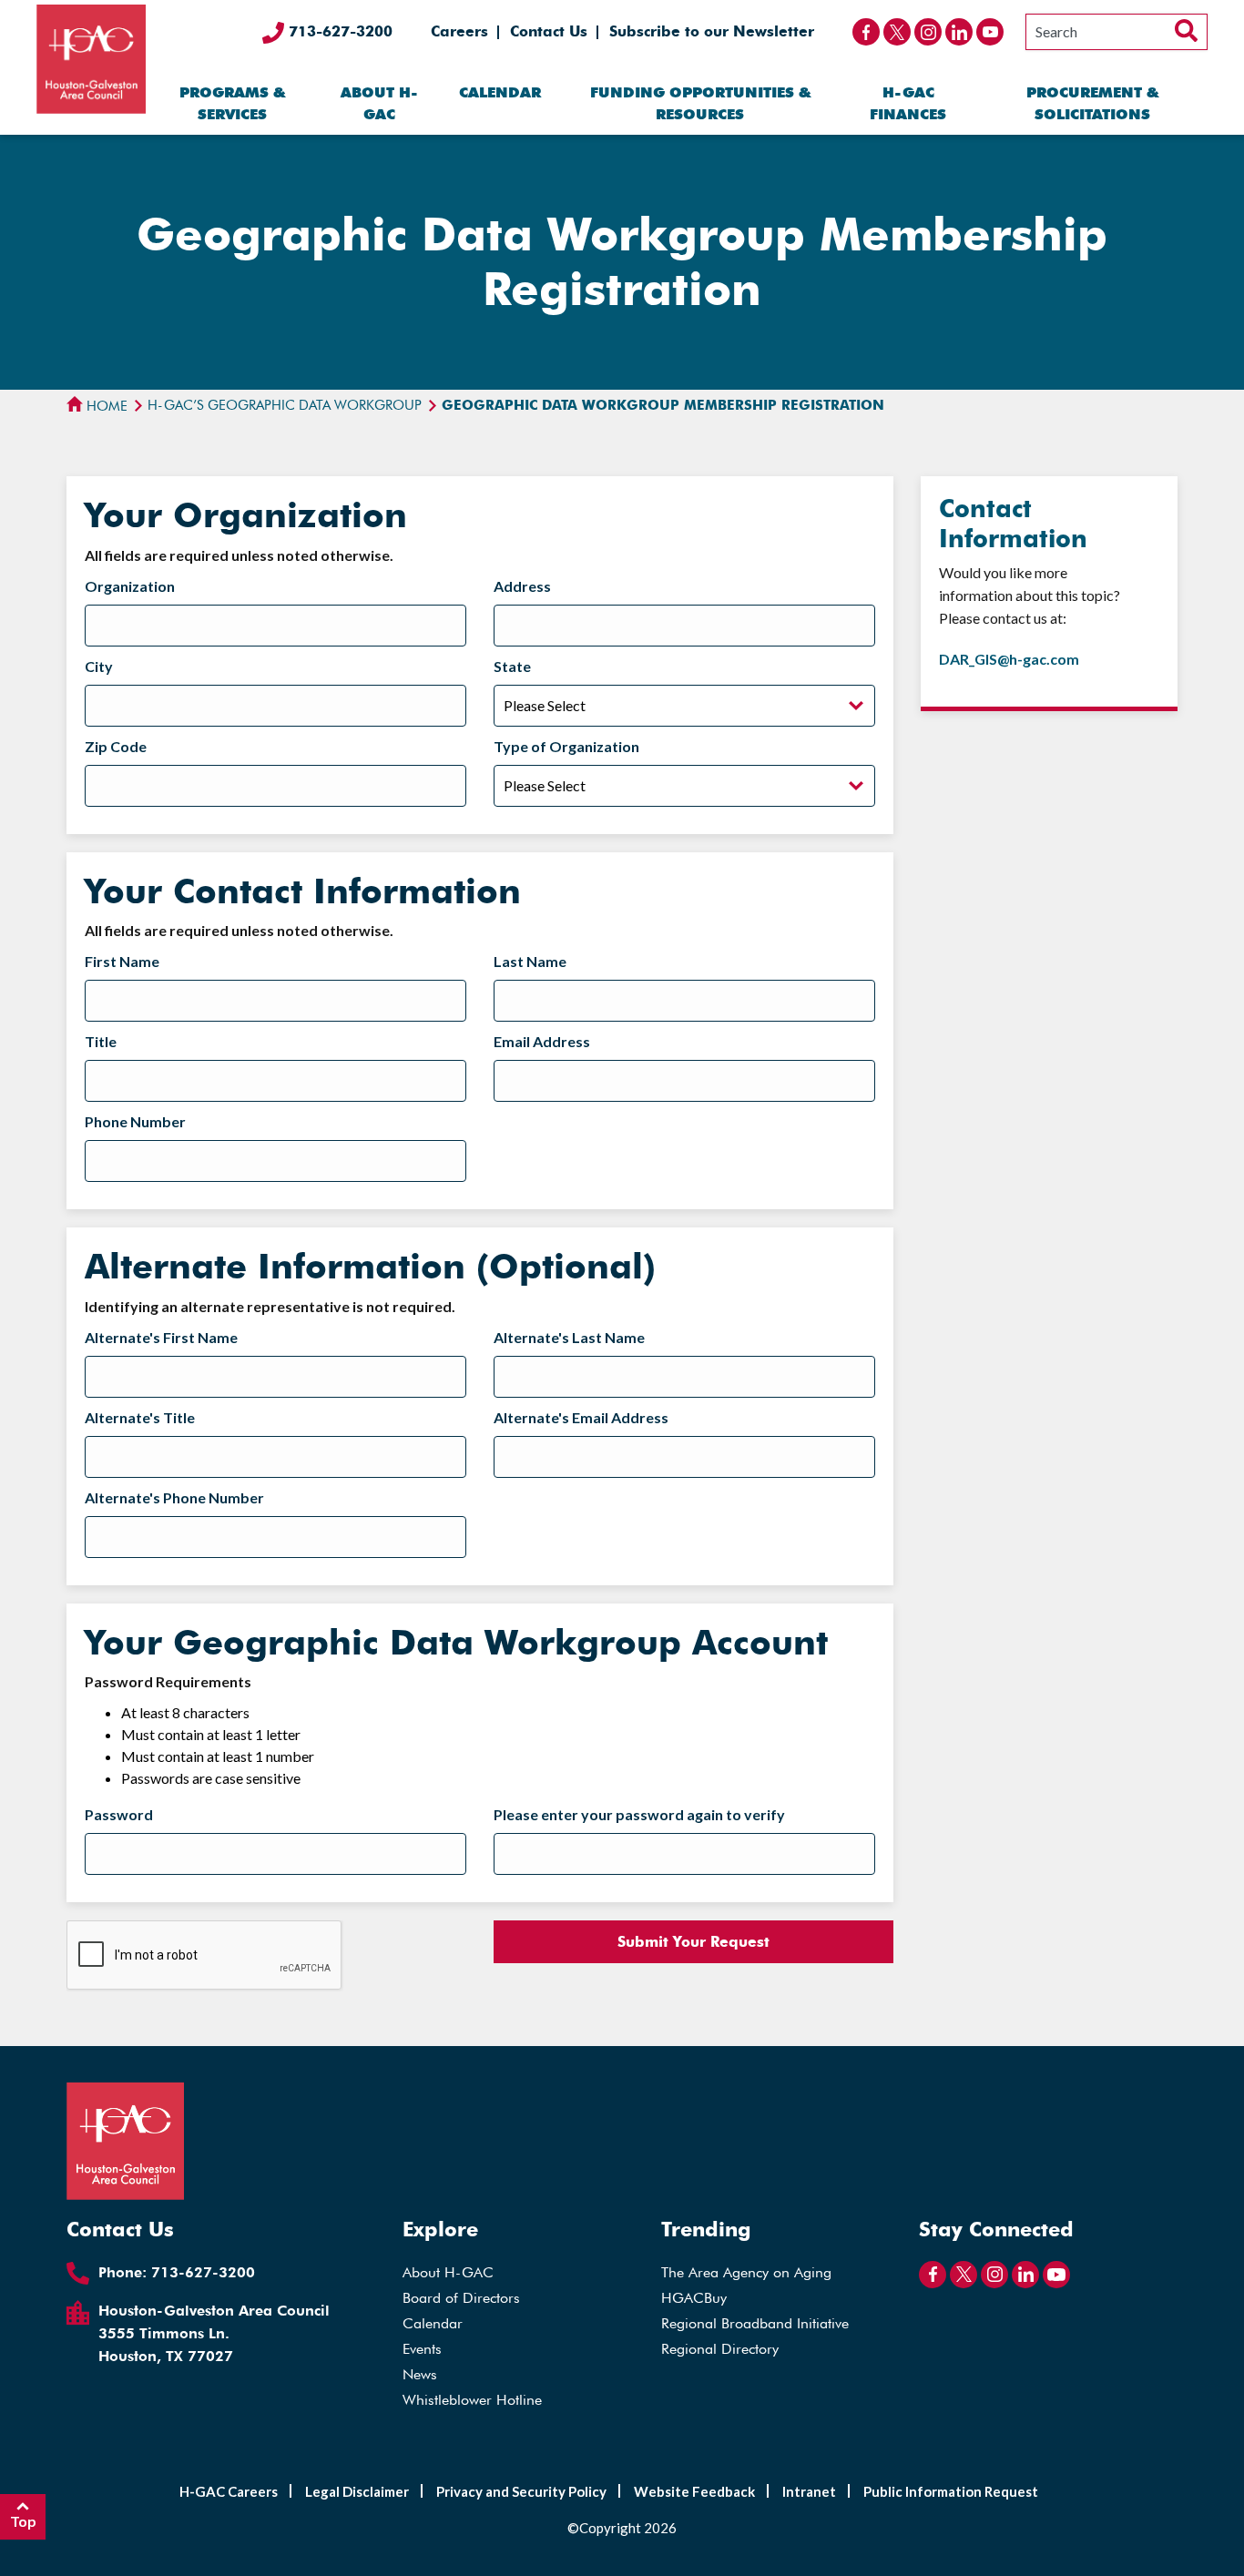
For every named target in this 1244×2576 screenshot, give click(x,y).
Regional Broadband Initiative (755, 2323)
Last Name (530, 961)
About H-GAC (379, 103)
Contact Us (549, 31)
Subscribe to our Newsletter (712, 31)
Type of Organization (566, 746)
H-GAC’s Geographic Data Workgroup (285, 405)
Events (422, 2349)
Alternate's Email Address (581, 1417)
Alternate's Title (140, 1417)
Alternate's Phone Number (174, 1497)
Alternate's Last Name (569, 1337)
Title (101, 1041)
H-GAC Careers (229, 2491)
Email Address (542, 1041)
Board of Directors (461, 2298)
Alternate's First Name (161, 1337)
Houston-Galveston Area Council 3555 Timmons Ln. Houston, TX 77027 (214, 2333)
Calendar (500, 92)
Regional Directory (720, 2349)
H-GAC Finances (908, 103)
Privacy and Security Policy (521, 2491)
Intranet (809, 2491)
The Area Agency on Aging (746, 2272)
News (420, 2374)
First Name (122, 961)
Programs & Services (232, 103)
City (99, 666)
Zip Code (116, 746)
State (512, 666)
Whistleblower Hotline (472, 2400)
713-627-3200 (338, 31)
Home (105, 406)
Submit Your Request (693, 1942)
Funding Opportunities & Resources (700, 103)
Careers (459, 31)
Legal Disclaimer (357, 2491)
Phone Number (135, 1121)
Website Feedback (694, 2491)
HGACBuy (694, 2298)
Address (522, 586)
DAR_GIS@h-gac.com (1009, 659)
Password (119, 1814)
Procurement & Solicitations (1092, 103)
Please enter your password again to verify (639, 1814)
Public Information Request (951, 2491)
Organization (130, 586)
